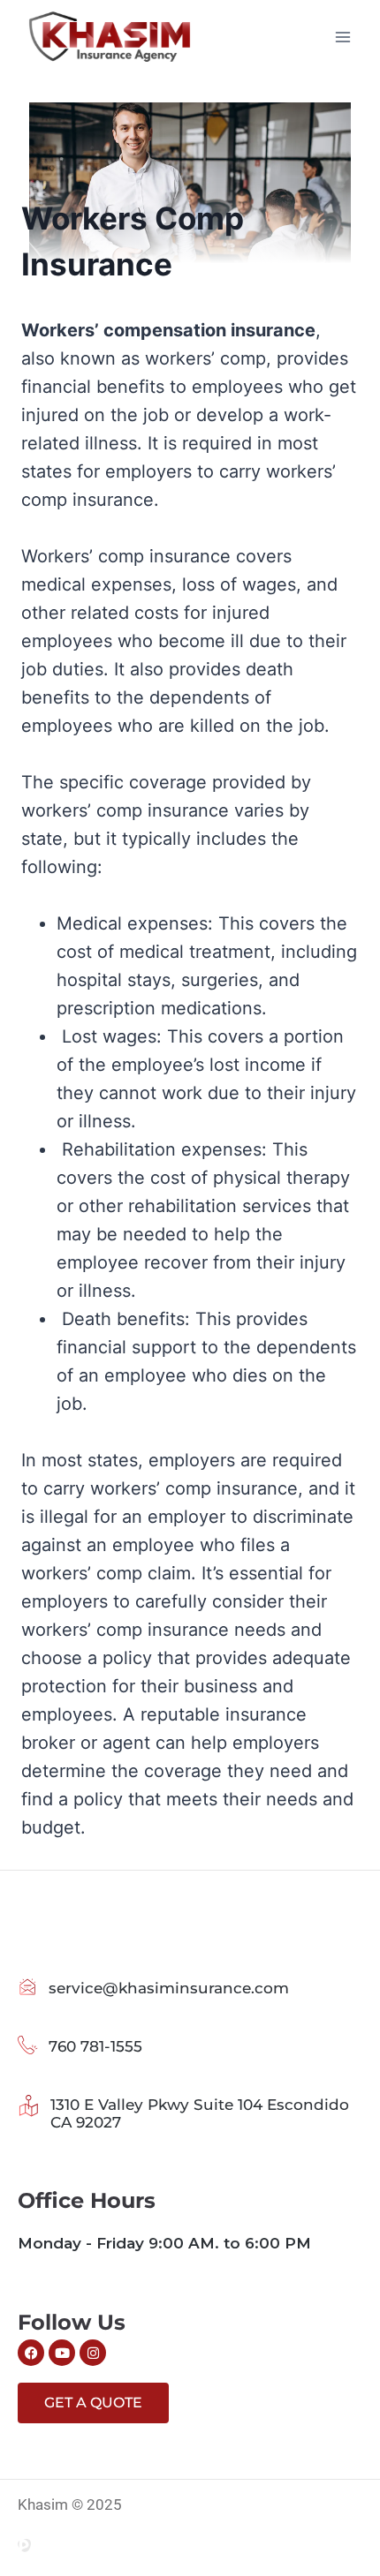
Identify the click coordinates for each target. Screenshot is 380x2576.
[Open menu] (342, 37)
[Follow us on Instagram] (93, 2353)
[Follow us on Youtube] (62, 2353)
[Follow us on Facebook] (31, 2353)
